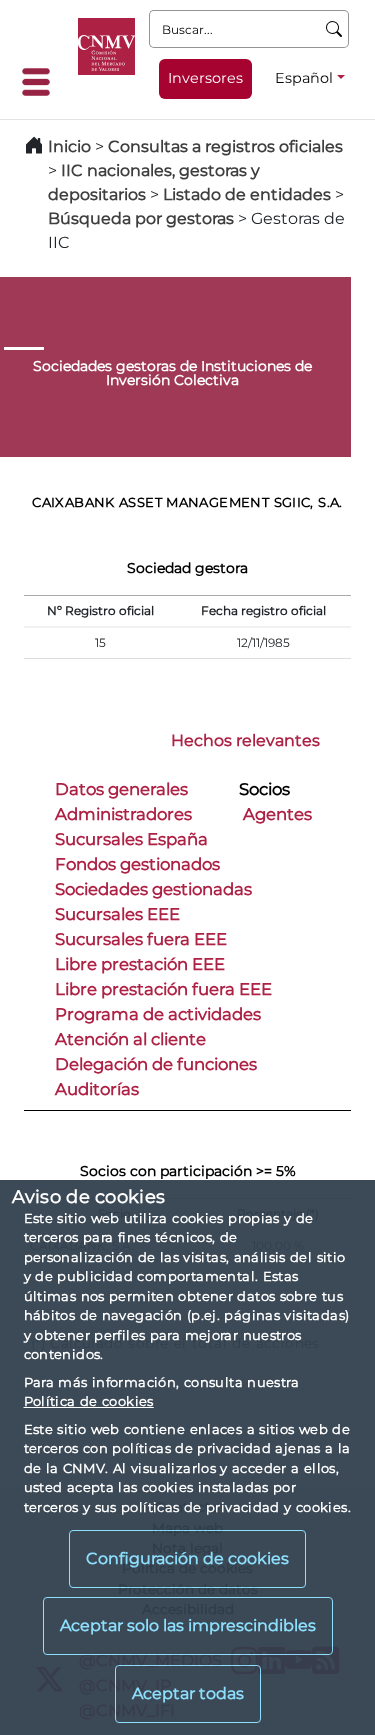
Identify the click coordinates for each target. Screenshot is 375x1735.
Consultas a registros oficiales (225, 146)
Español (304, 78)
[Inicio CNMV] (106, 46)
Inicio (69, 146)
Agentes (277, 814)
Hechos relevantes (245, 740)
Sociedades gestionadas (153, 889)
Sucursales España (131, 839)
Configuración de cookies (187, 1558)
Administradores (123, 814)
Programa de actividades (158, 1014)
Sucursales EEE (117, 914)
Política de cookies (89, 1401)
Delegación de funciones (156, 1064)
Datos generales (121, 789)
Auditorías (97, 1089)
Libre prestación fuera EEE (163, 989)
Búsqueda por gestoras (141, 218)
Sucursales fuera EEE (141, 939)
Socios (264, 789)
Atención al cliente (130, 1039)
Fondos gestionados (137, 864)
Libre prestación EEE (140, 964)
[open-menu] (42, 82)
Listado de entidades (247, 194)
